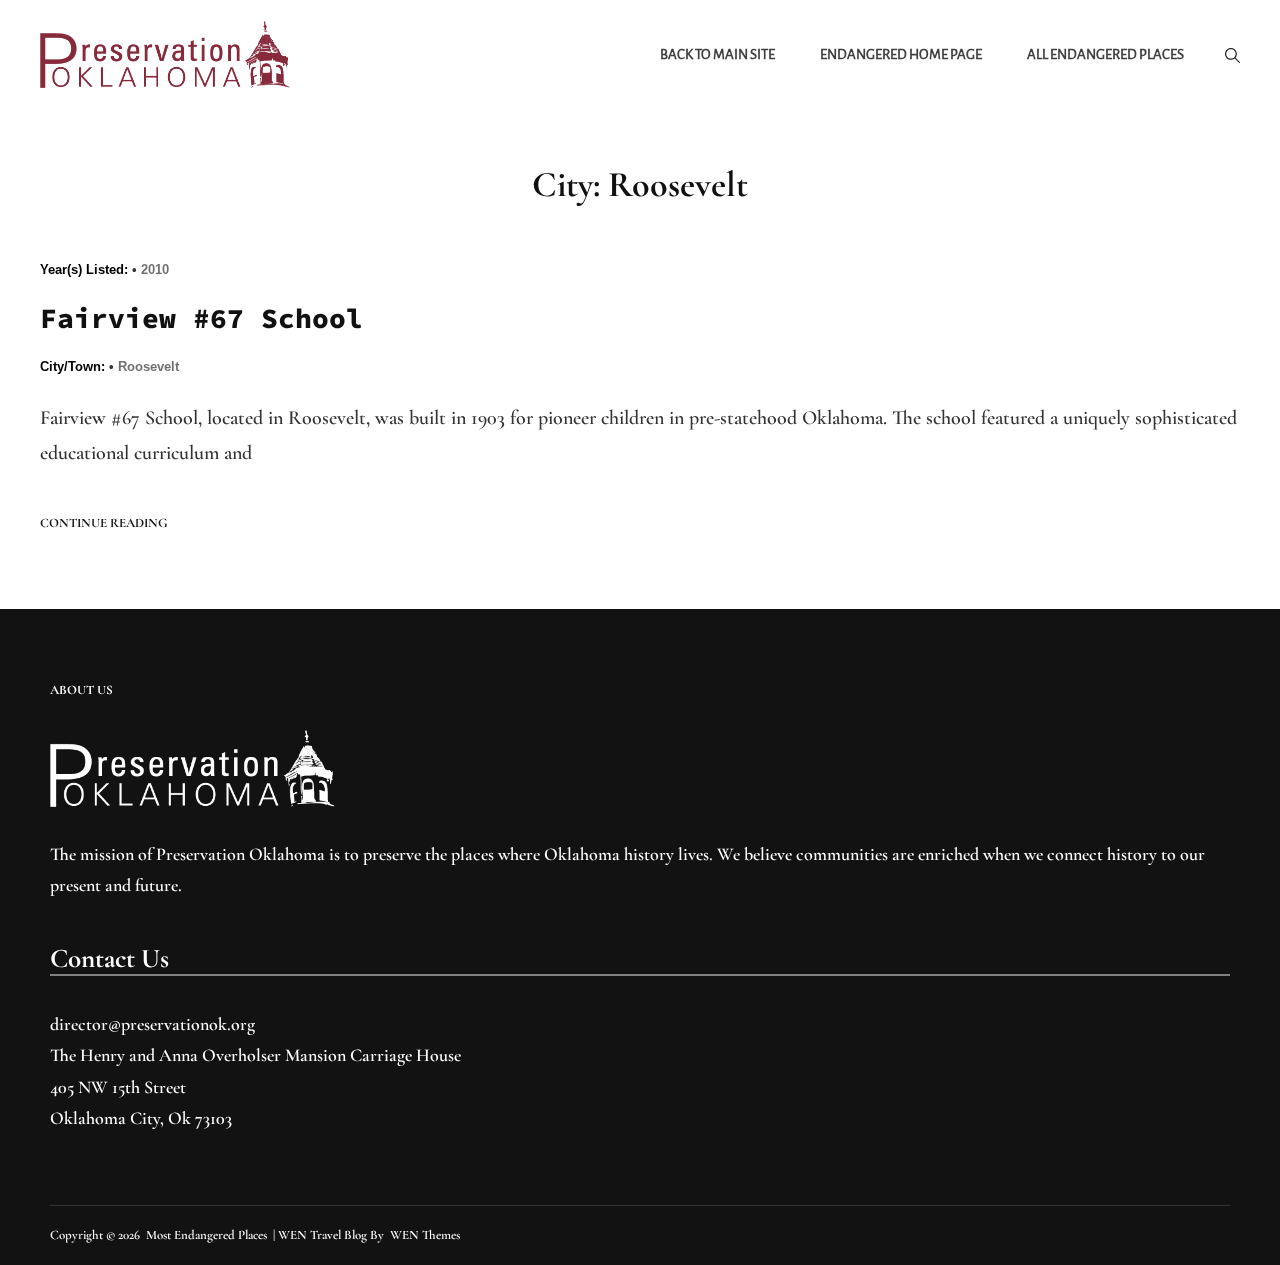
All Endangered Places (1105, 54)
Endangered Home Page (901, 54)
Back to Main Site (717, 54)
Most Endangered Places (206, 1235)
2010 (155, 269)
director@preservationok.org (152, 1024)
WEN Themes (425, 1235)
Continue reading (104, 523)
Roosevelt (148, 366)
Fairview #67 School (201, 318)
